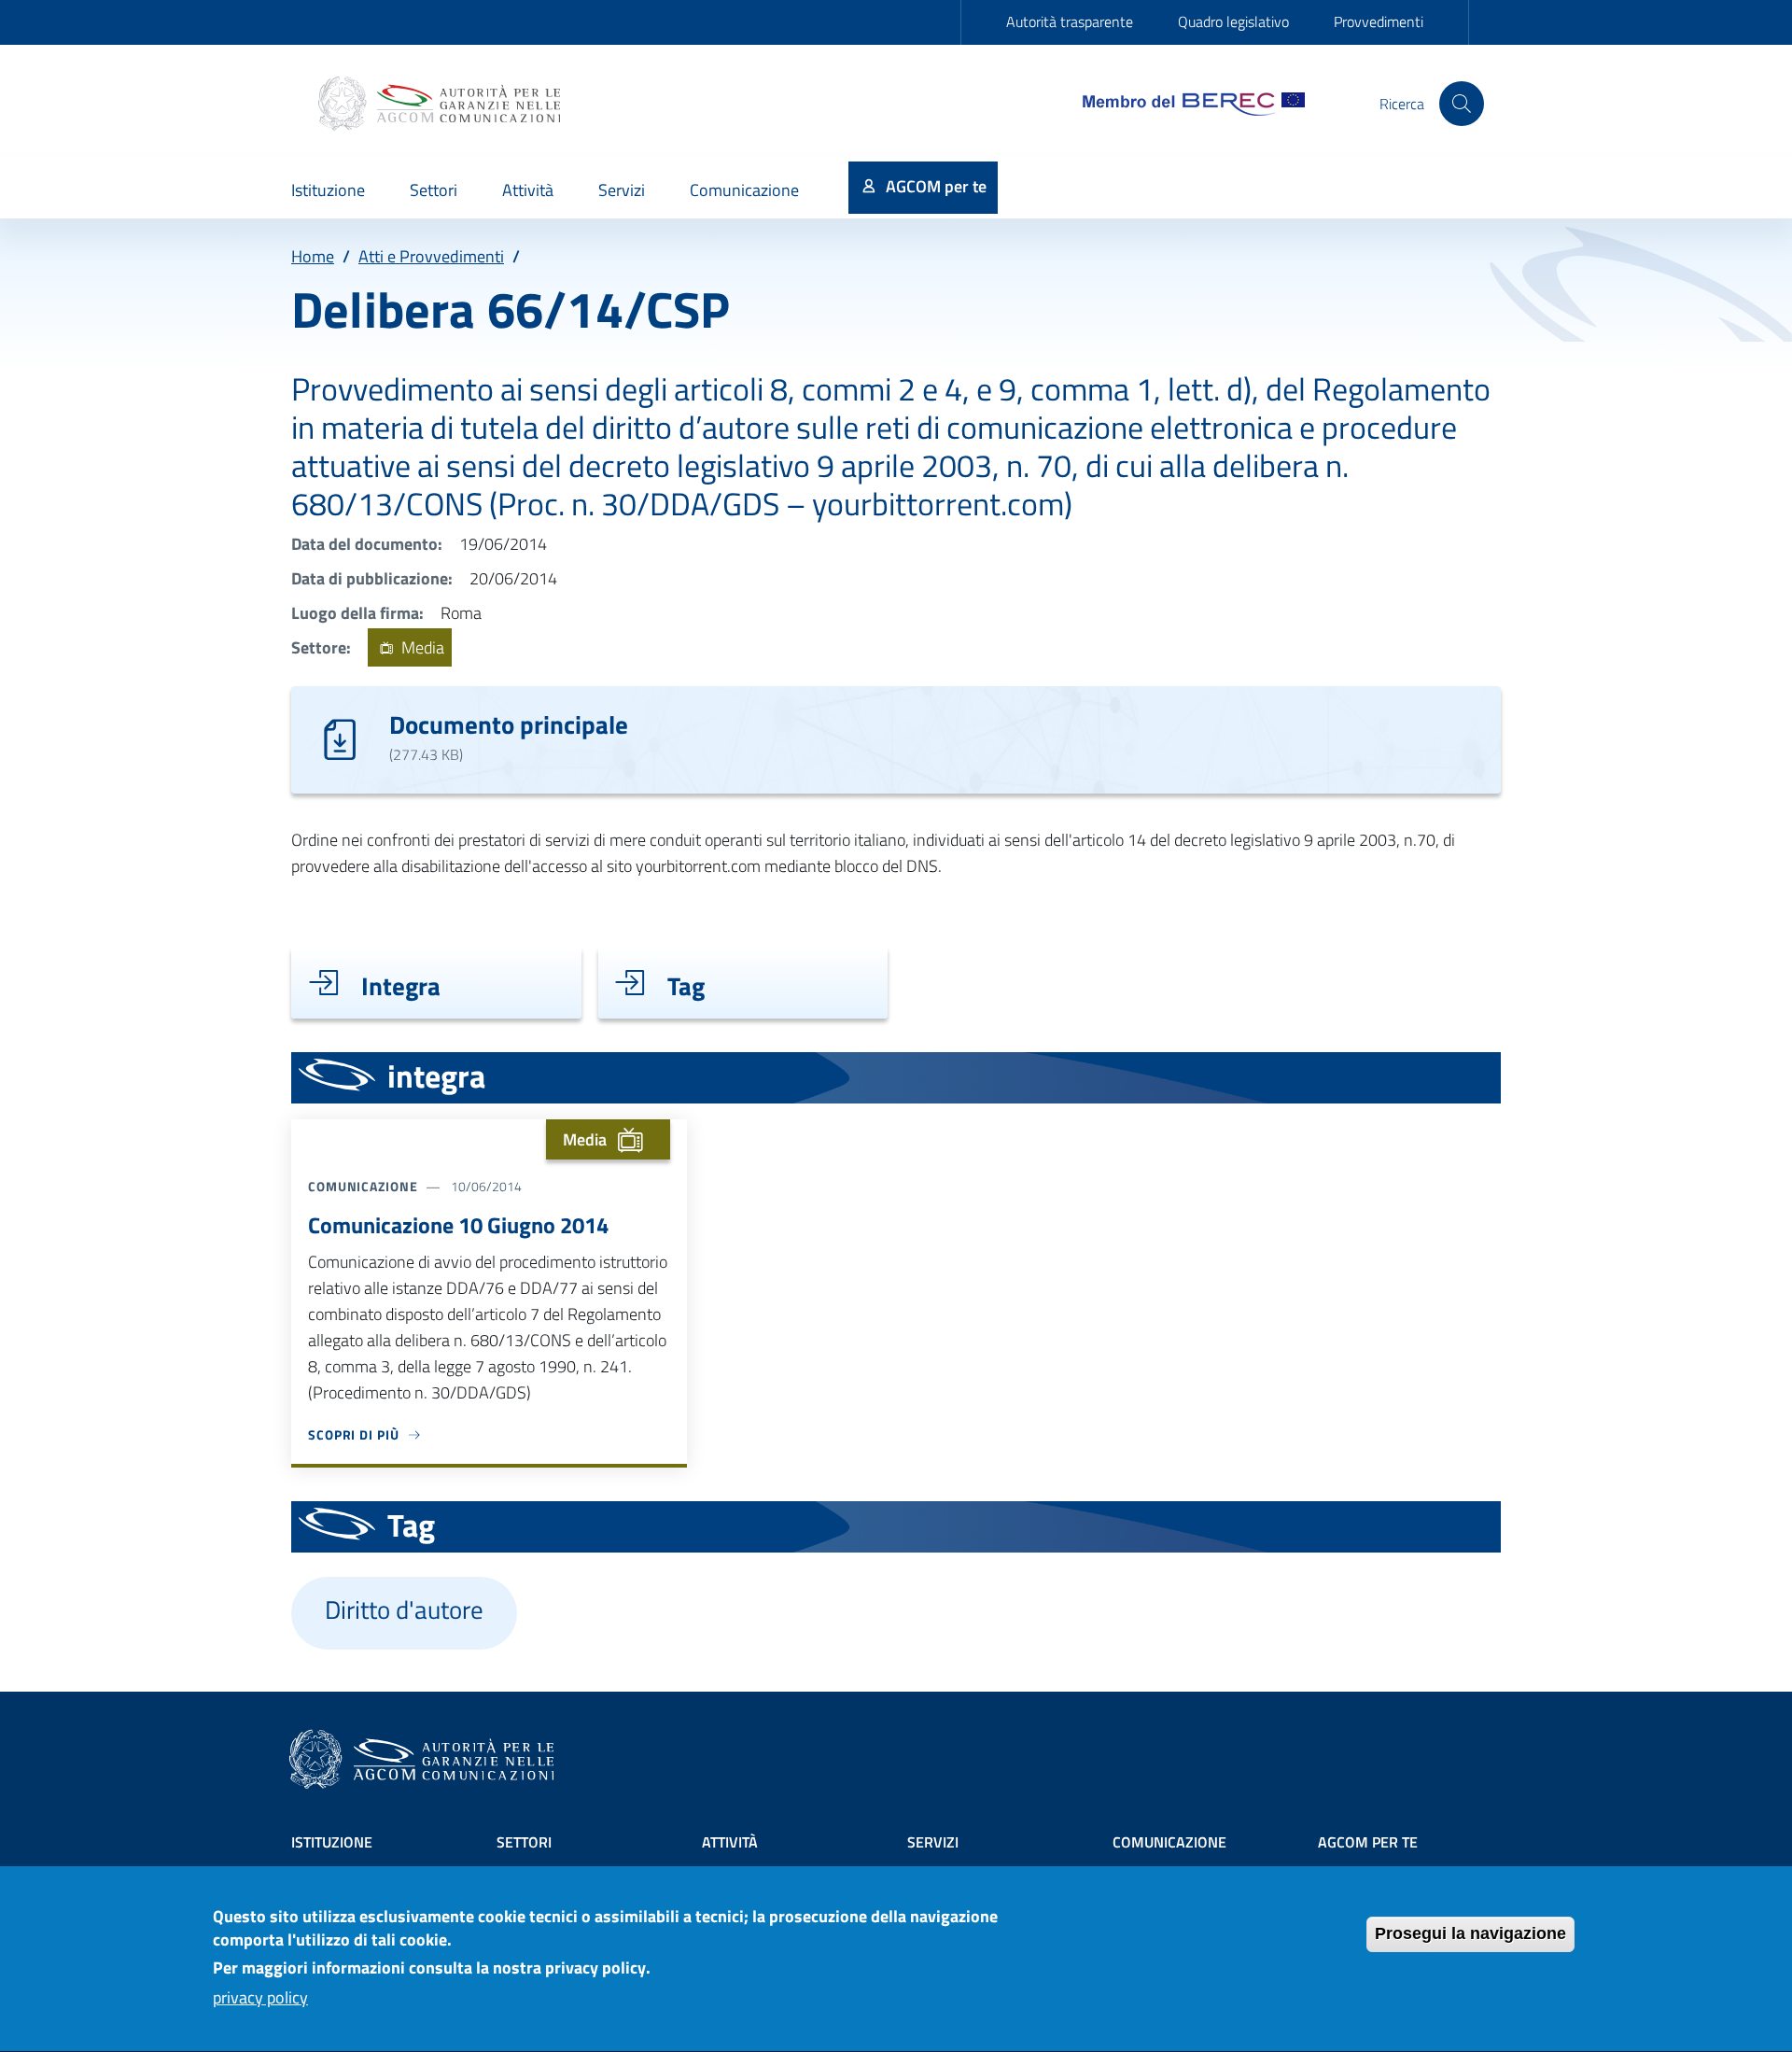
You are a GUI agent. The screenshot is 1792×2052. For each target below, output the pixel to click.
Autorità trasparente (1070, 21)
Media (421, 647)
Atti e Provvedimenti (431, 256)
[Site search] (1462, 104)
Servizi (933, 1842)
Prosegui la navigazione (1470, 1933)
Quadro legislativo (1233, 21)
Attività (730, 1842)
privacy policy (260, 1997)
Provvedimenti (1379, 21)
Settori (524, 1842)
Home (313, 256)
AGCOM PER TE (1368, 1842)
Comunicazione (1169, 1842)
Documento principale (509, 724)
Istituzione (332, 1842)
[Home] (441, 104)
